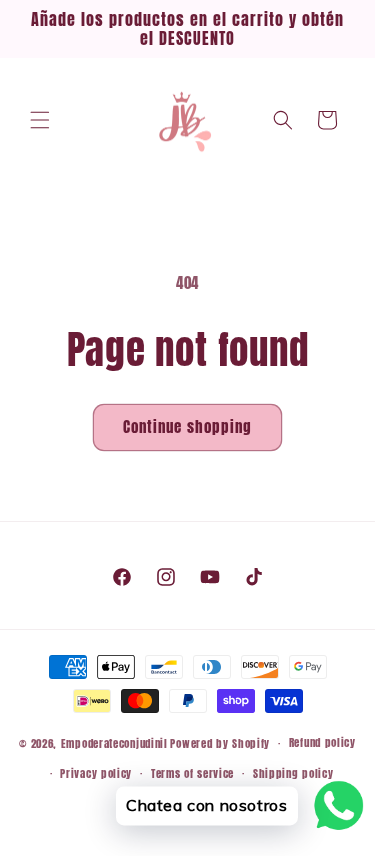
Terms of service (192, 773)
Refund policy (322, 742)
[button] (40, 120)
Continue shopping (187, 426)
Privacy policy (96, 773)
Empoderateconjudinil (114, 743)
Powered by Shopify (220, 743)
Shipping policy (293, 773)
